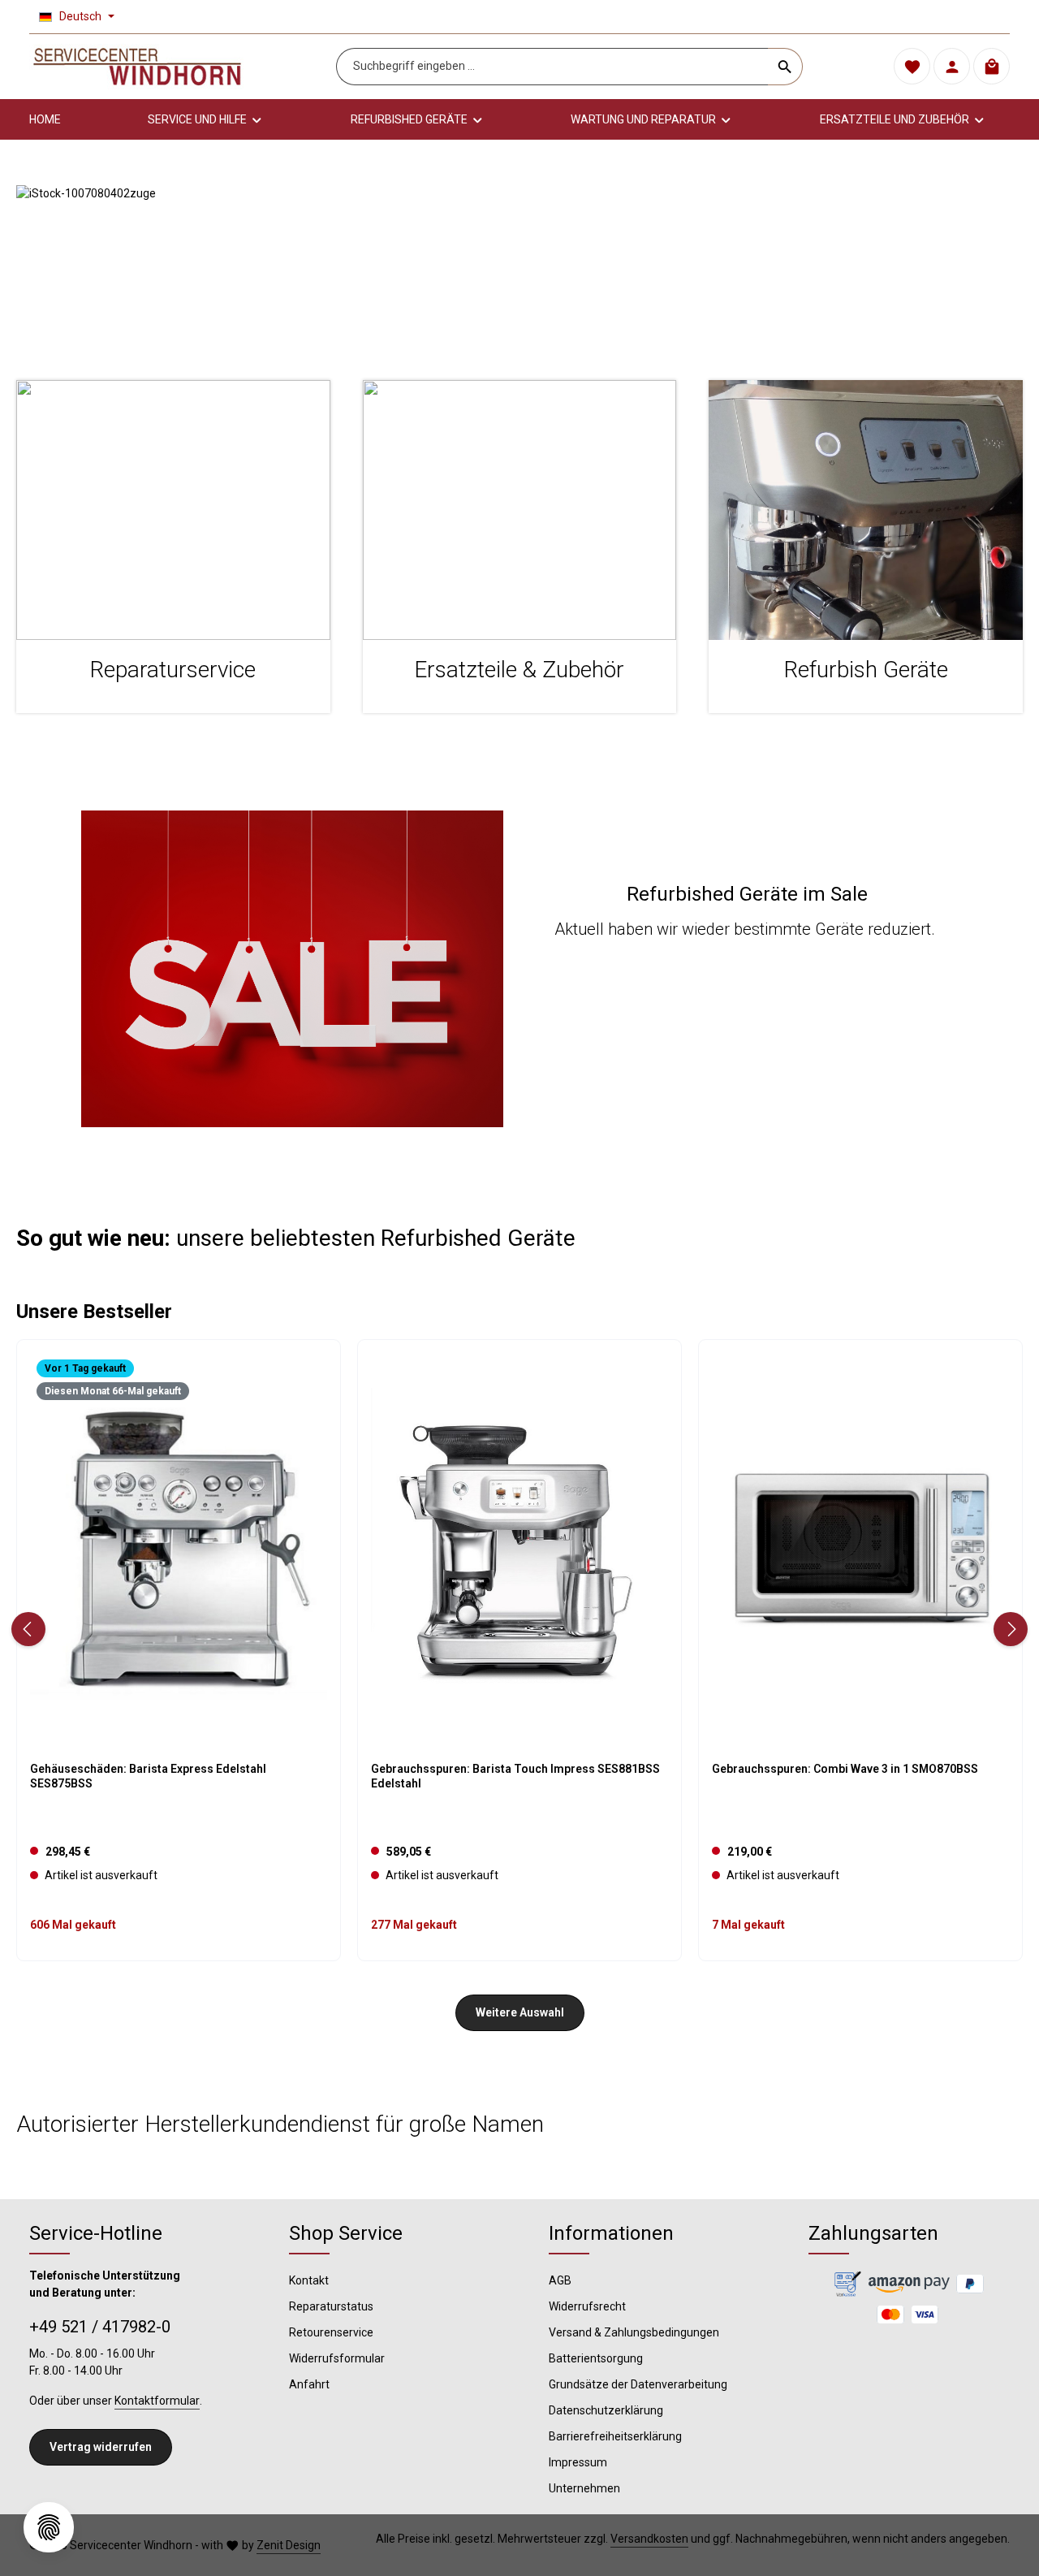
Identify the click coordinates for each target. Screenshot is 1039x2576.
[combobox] (552, 67)
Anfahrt (309, 2384)
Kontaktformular (157, 2401)
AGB (560, 2280)
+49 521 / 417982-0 (100, 2327)
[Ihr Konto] (952, 67)
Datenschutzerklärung (606, 2410)
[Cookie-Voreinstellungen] (49, 2527)
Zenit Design (289, 2545)
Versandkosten (649, 2539)
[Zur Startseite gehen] (137, 67)
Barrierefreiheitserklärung (615, 2436)
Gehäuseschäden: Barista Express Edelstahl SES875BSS (148, 1776)
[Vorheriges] (28, 1629)
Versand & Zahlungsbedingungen (634, 2332)
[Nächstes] (1011, 1629)
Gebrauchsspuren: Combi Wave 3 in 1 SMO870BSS (845, 1769)
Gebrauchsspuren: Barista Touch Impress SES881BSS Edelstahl (515, 1776)
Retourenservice (331, 2332)
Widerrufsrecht (587, 2306)
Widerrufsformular (337, 2358)
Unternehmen (584, 2488)
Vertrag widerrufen (101, 2447)
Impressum (578, 2462)
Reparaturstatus (331, 2306)
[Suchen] (785, 67)
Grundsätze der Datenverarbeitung (638, 2384)
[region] (519, 266)
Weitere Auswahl (520, 2012)
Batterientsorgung (596, 2358)
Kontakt (309, 2280)
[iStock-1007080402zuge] (519, 266)
